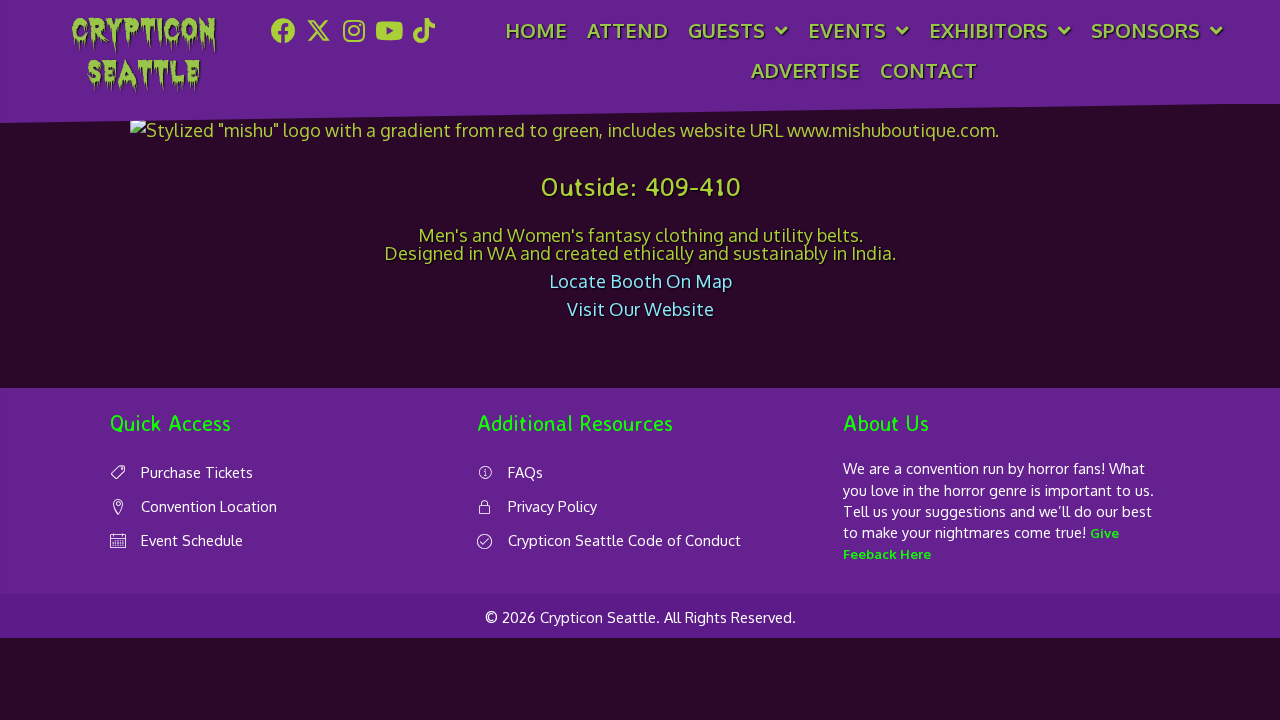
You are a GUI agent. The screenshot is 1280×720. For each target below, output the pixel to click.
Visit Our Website (640, 309)
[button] (284, 30)
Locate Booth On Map (640, 281)
